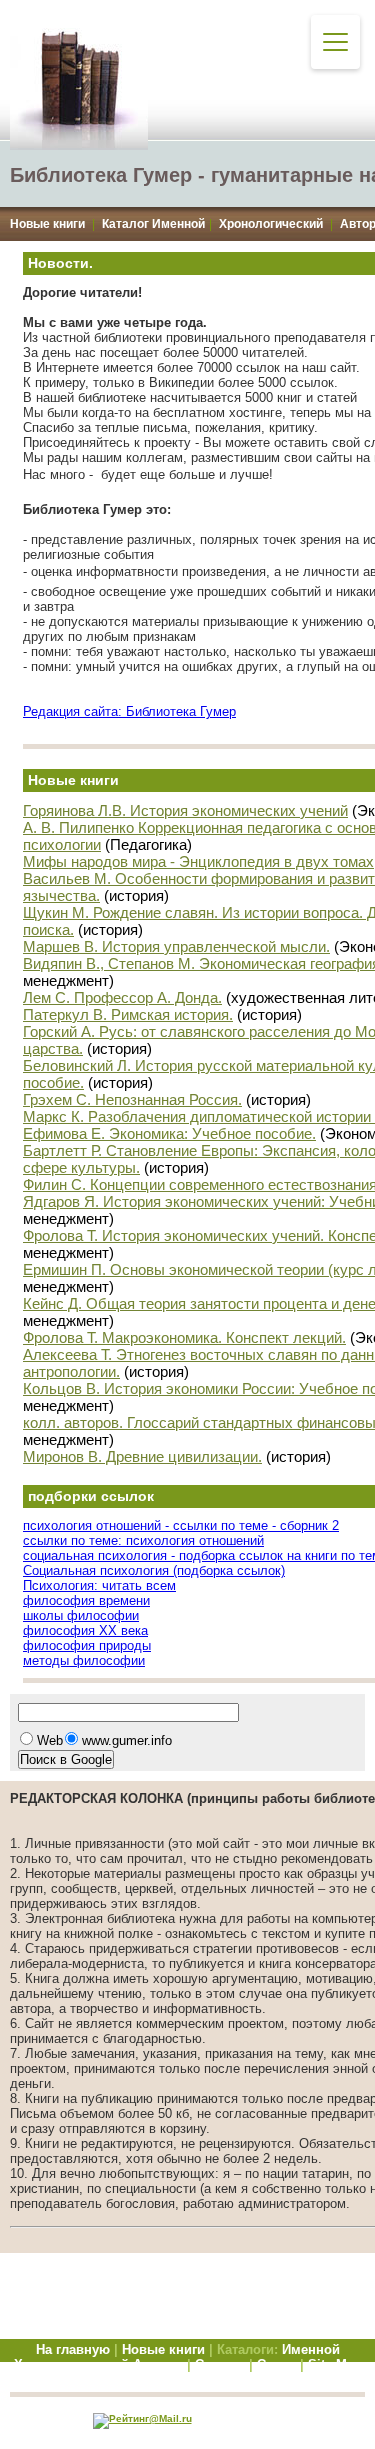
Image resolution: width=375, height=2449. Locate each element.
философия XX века (85, 1630)
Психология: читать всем (99, 1585)
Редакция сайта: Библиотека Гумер (129, 711)
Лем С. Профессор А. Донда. (122, 997)
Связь (276, 2364)
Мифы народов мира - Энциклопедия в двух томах (198, 861)
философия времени (86, 1600)
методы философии (84, 1660)
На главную (73, 2349)
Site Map (335, 2364)
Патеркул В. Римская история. (128, 1014)
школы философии (81, 1615)
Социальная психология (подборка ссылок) (154, 1570)
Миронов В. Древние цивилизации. (142, 1456)
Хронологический (271, 224)
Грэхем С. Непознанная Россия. (132, 1099)
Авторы (160, 2364)
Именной (311, 2349)
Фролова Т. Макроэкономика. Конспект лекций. (184, 1337)
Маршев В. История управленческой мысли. (176, 946)
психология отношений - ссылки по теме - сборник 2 (181, 1525)
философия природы (87, 1645)
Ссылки (220, 2364)
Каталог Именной (153, 224)
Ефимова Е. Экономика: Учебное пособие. (169, 1133)
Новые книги (47, 224)
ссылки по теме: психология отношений (143, 1540)
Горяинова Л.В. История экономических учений (185, 810)
